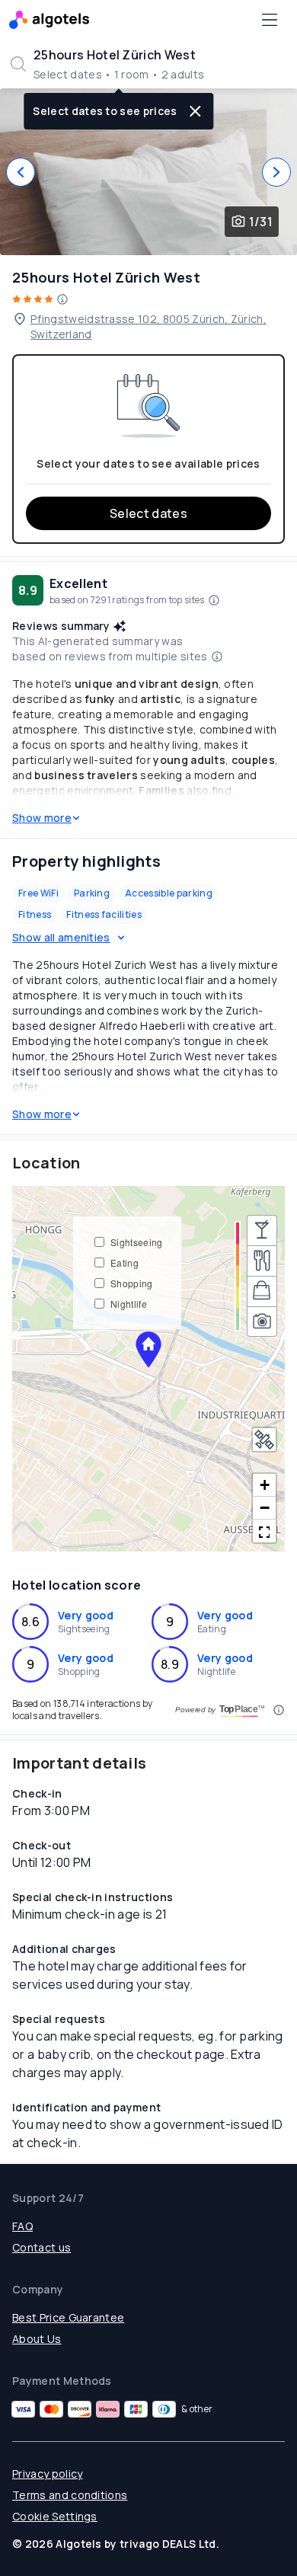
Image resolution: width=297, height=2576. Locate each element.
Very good (86, 1615)
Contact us (42, 2247)
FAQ (22, 2226)
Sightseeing (137, 1242)
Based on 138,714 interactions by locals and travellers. (82, 1710)
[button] (148, 1350)
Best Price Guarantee (68, 2317)
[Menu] (270, 20)
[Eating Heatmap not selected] (262, 1261)
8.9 (170, 1664)
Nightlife (129, 1304)
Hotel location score (77, 1585)
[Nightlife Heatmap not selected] (262, 1230)
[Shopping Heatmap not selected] (262, 1291)
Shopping (132, 1283)
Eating (125, 1262)
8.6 (30, 1622)
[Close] (196, 111)
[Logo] (49, 20)
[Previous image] (21, 172)
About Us (37, 2339)
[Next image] (276, 172)
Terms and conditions (70, 2495)
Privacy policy (47, 2474)
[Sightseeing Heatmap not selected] (262, 1322)
